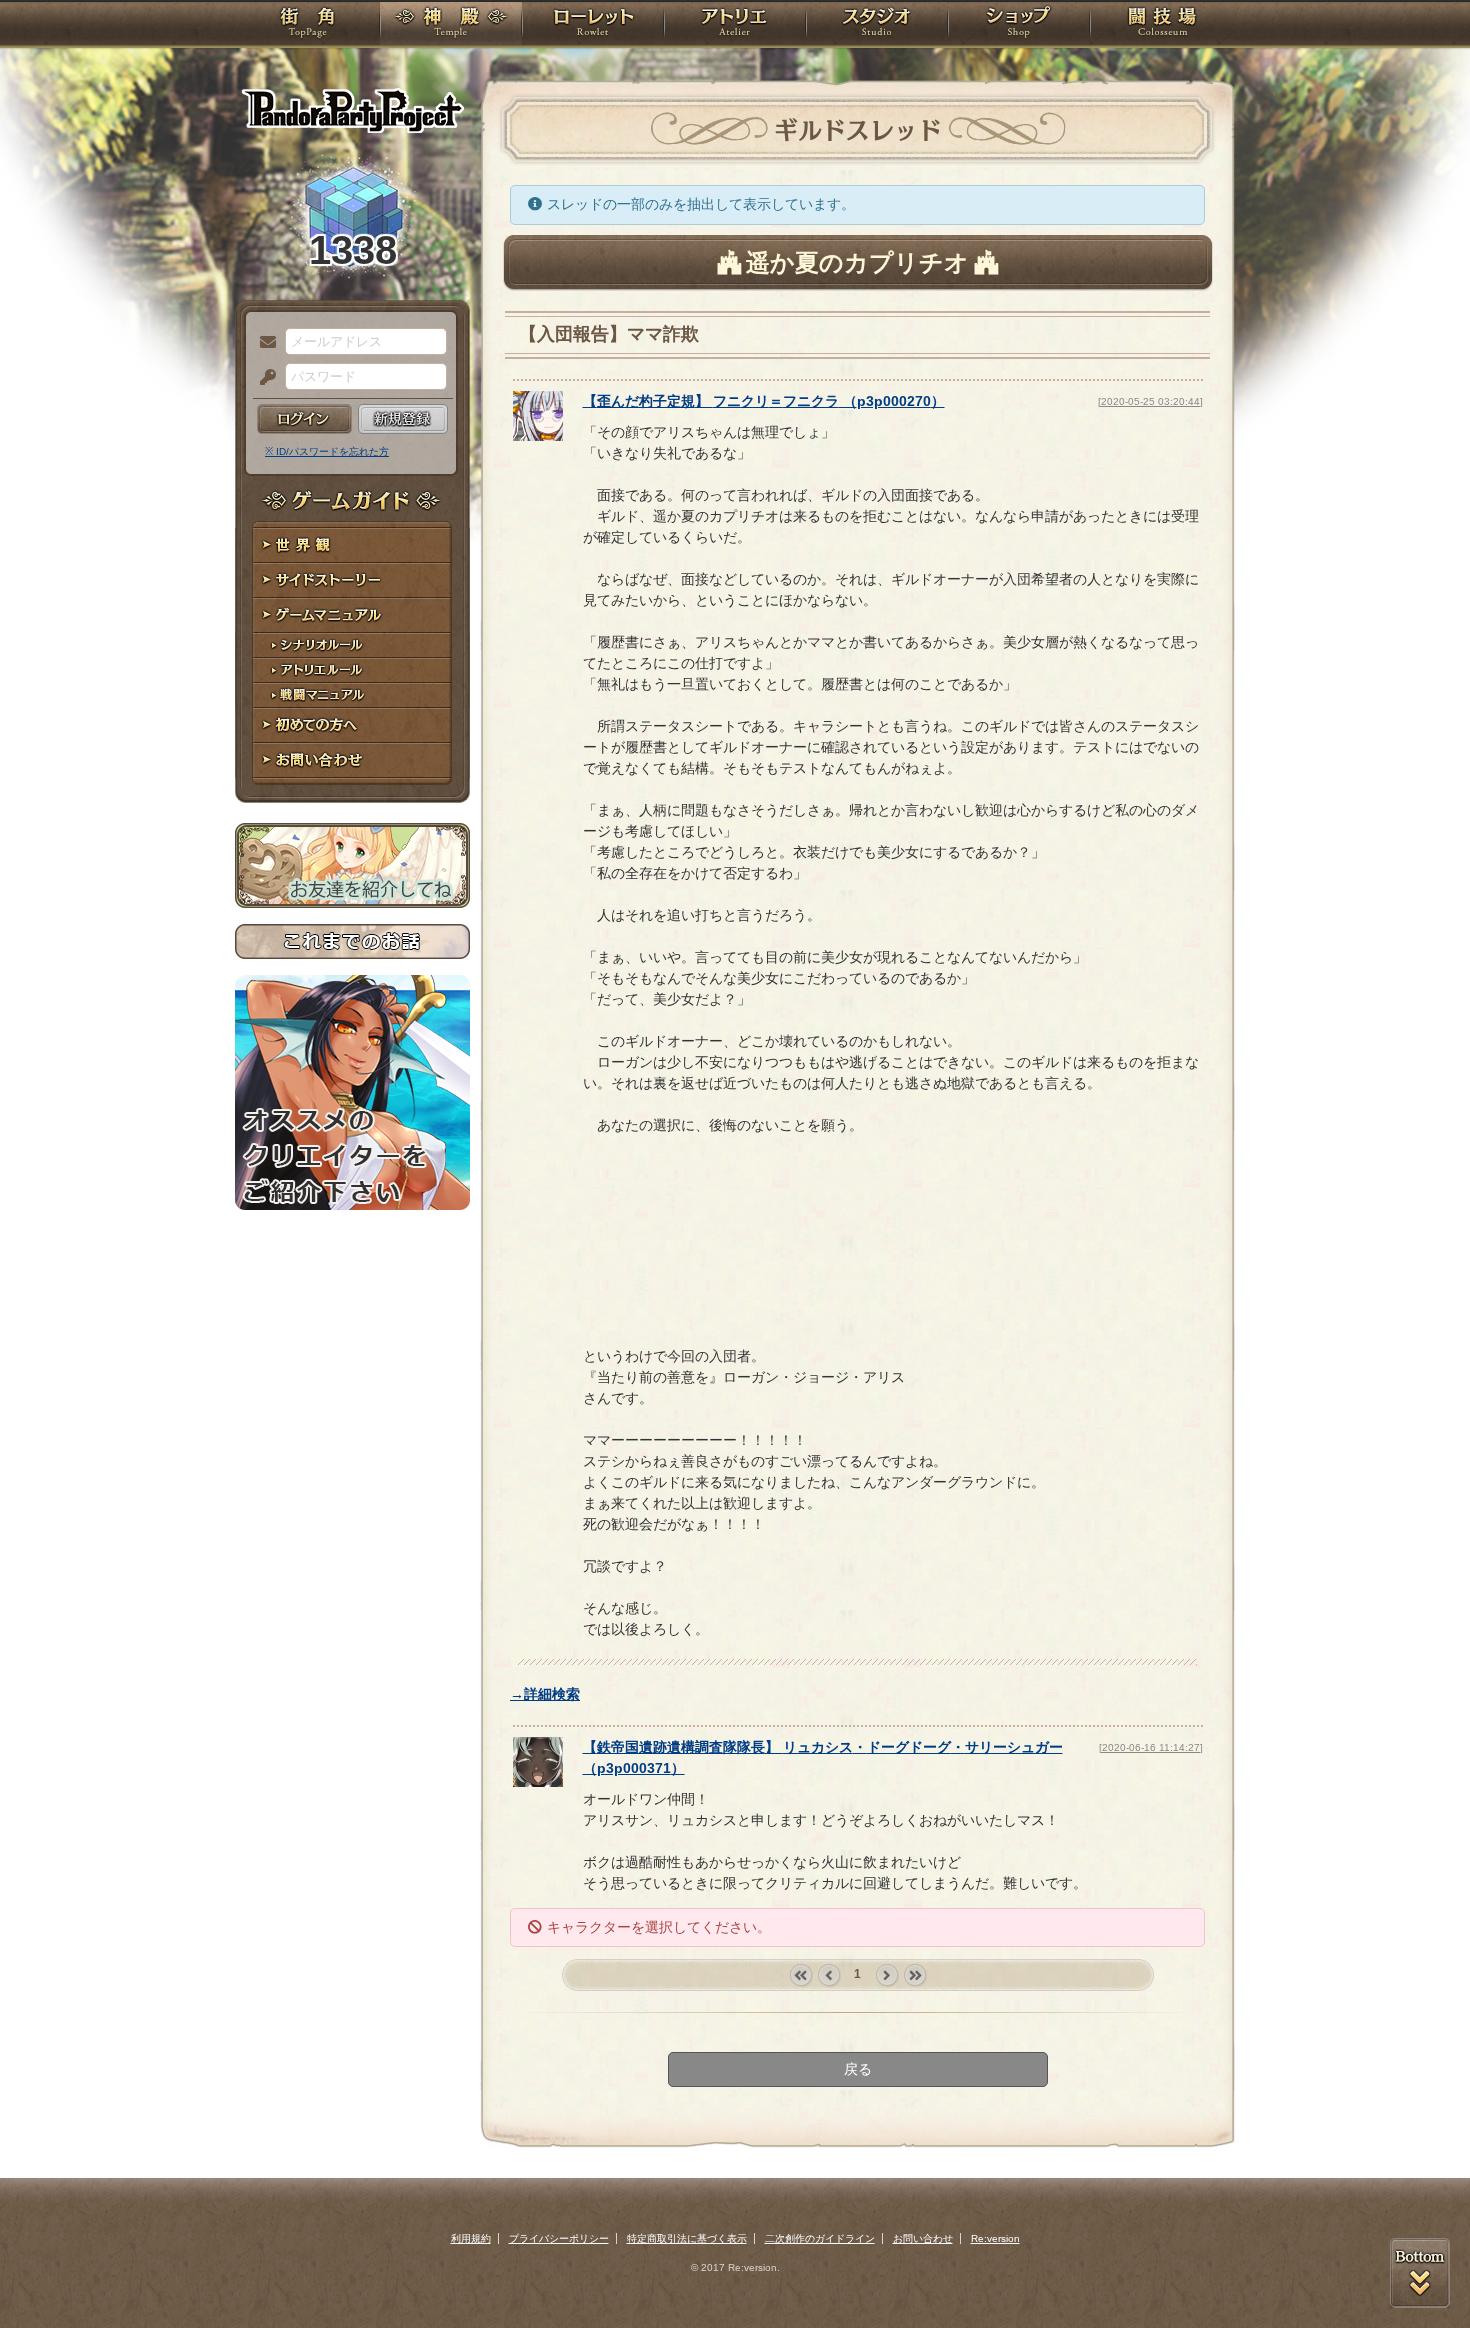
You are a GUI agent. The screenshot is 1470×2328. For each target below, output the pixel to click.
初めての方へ (352, 725)
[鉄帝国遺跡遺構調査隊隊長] (538, 1782)
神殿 (451, 25)
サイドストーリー (352, 580)
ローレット (593, 25)
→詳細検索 (545, 1694)
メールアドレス (263, 343)
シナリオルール (352, 645)
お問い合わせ (352, 760)
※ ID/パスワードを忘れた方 (327, 451)
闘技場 (1162, 25)
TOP (307, 25)
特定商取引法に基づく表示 (687, 2238)
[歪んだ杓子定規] (538, 436)
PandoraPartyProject (352, 110)
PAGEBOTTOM (1420, 2273)
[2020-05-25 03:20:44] (1150, 401)
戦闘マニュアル (352, 695)
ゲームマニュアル (352, 615)
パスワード (263, 378)
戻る (858, 2069)
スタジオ (877, 25)
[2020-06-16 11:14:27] (1151, 1747)
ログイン (304, 419)
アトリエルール (352, 670)
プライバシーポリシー (559, 2238)
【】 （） (764, 401)
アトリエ (735, 25)
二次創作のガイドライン (820, 2238)
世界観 (352, 545)
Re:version (995, 2238)
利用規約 (471, 2238)
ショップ (1019, 25)
